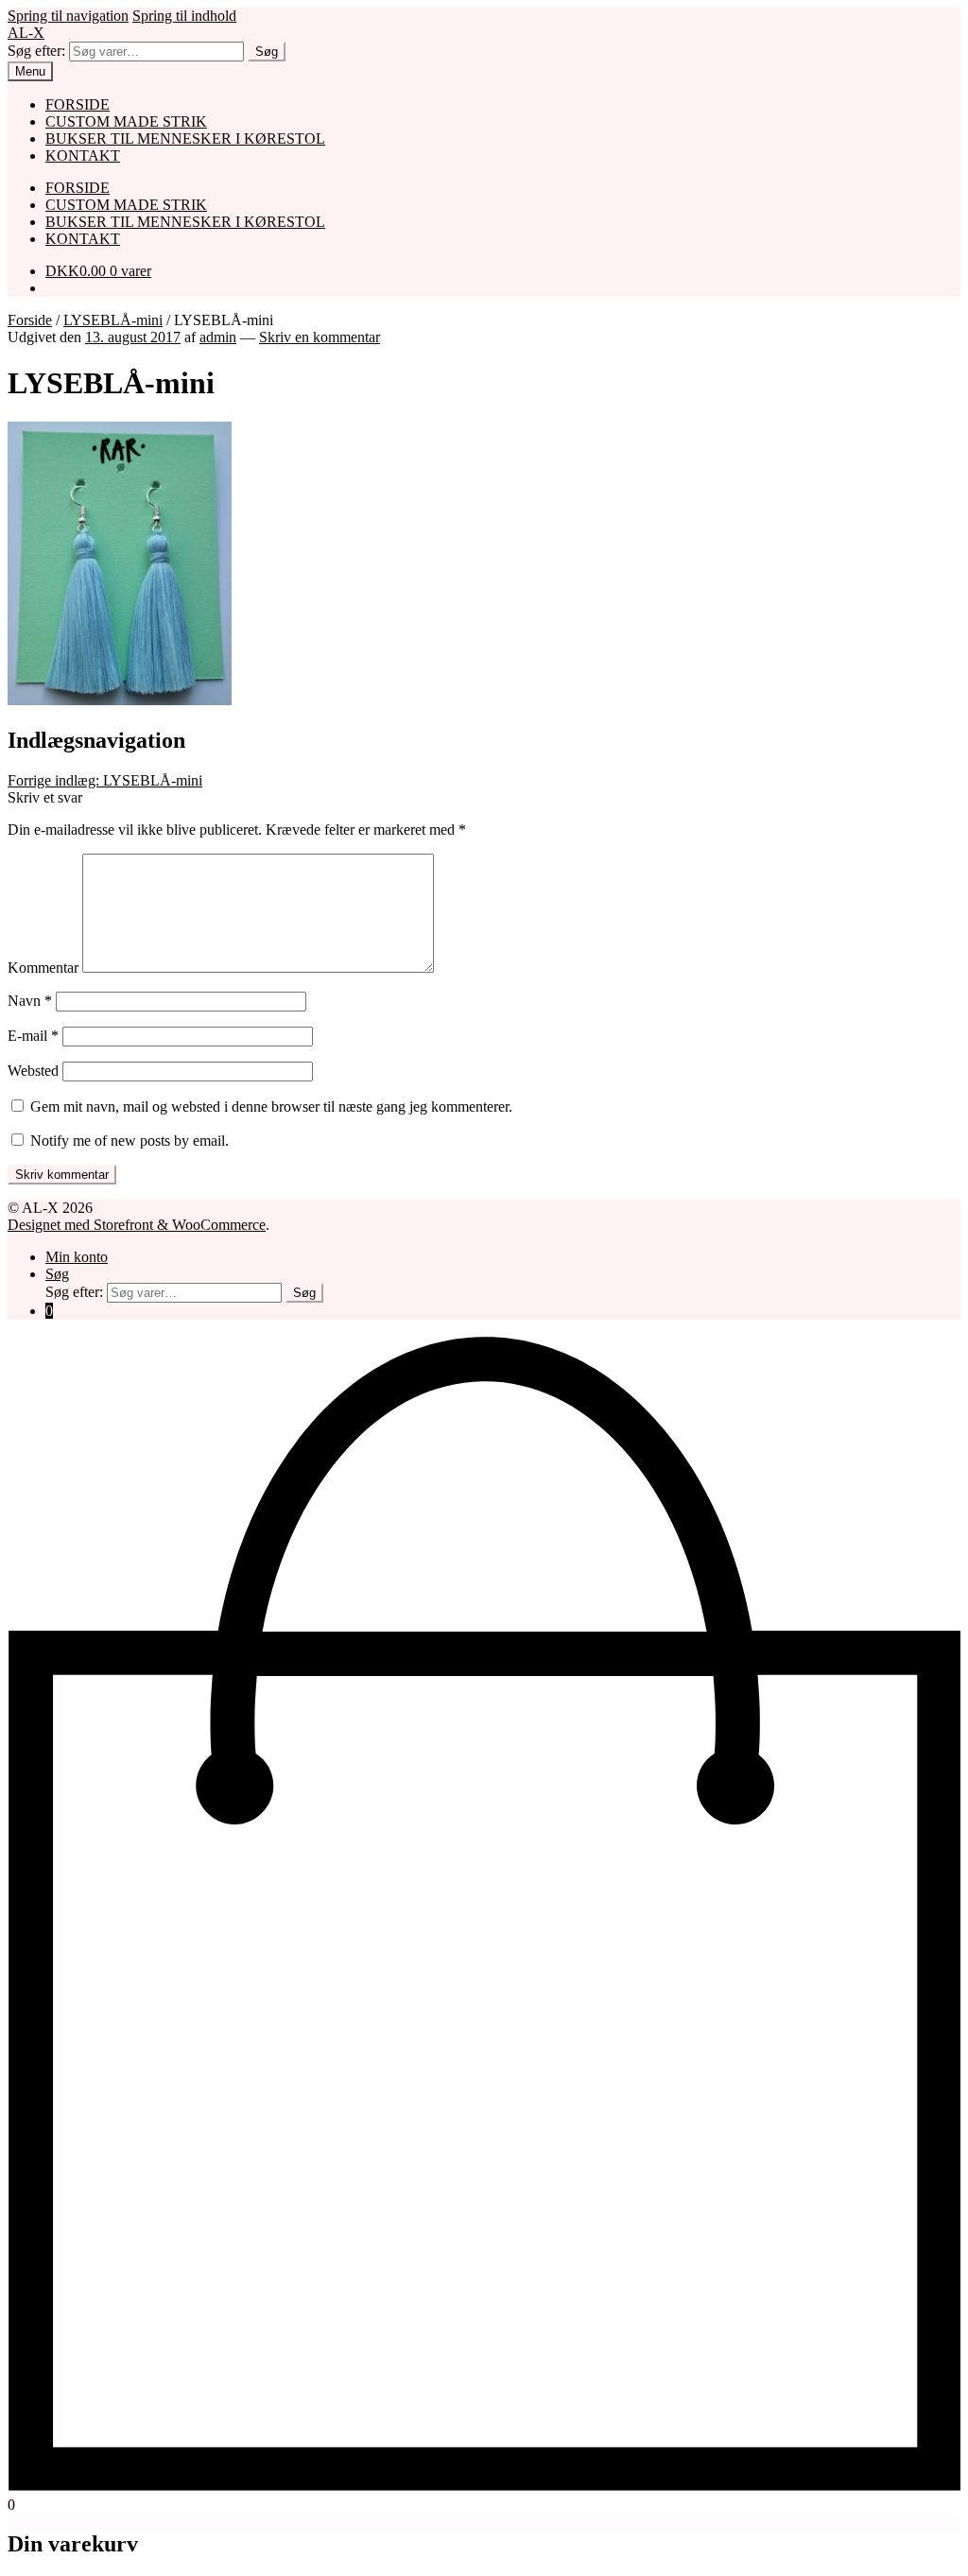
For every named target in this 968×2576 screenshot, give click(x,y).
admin (218, 337)
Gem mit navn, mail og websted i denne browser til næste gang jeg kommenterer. (271, 1106)
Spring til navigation (68, 16)
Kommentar (43, 968)
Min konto (77, 1257)
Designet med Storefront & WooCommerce (137, 1225)
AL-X (26, 33)
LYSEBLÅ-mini (113, 320)
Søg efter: (36, 51)
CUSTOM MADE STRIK (126, 121)
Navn (30, 1001)
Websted (33, 1071)
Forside (30, 320)
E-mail (33, 1036)
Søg (267, 52)
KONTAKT (83, 156)
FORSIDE (78, 104)
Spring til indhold (184, 16)
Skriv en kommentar (320, 337)
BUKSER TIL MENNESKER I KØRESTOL (185, 138)
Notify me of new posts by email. (130, 1141)
